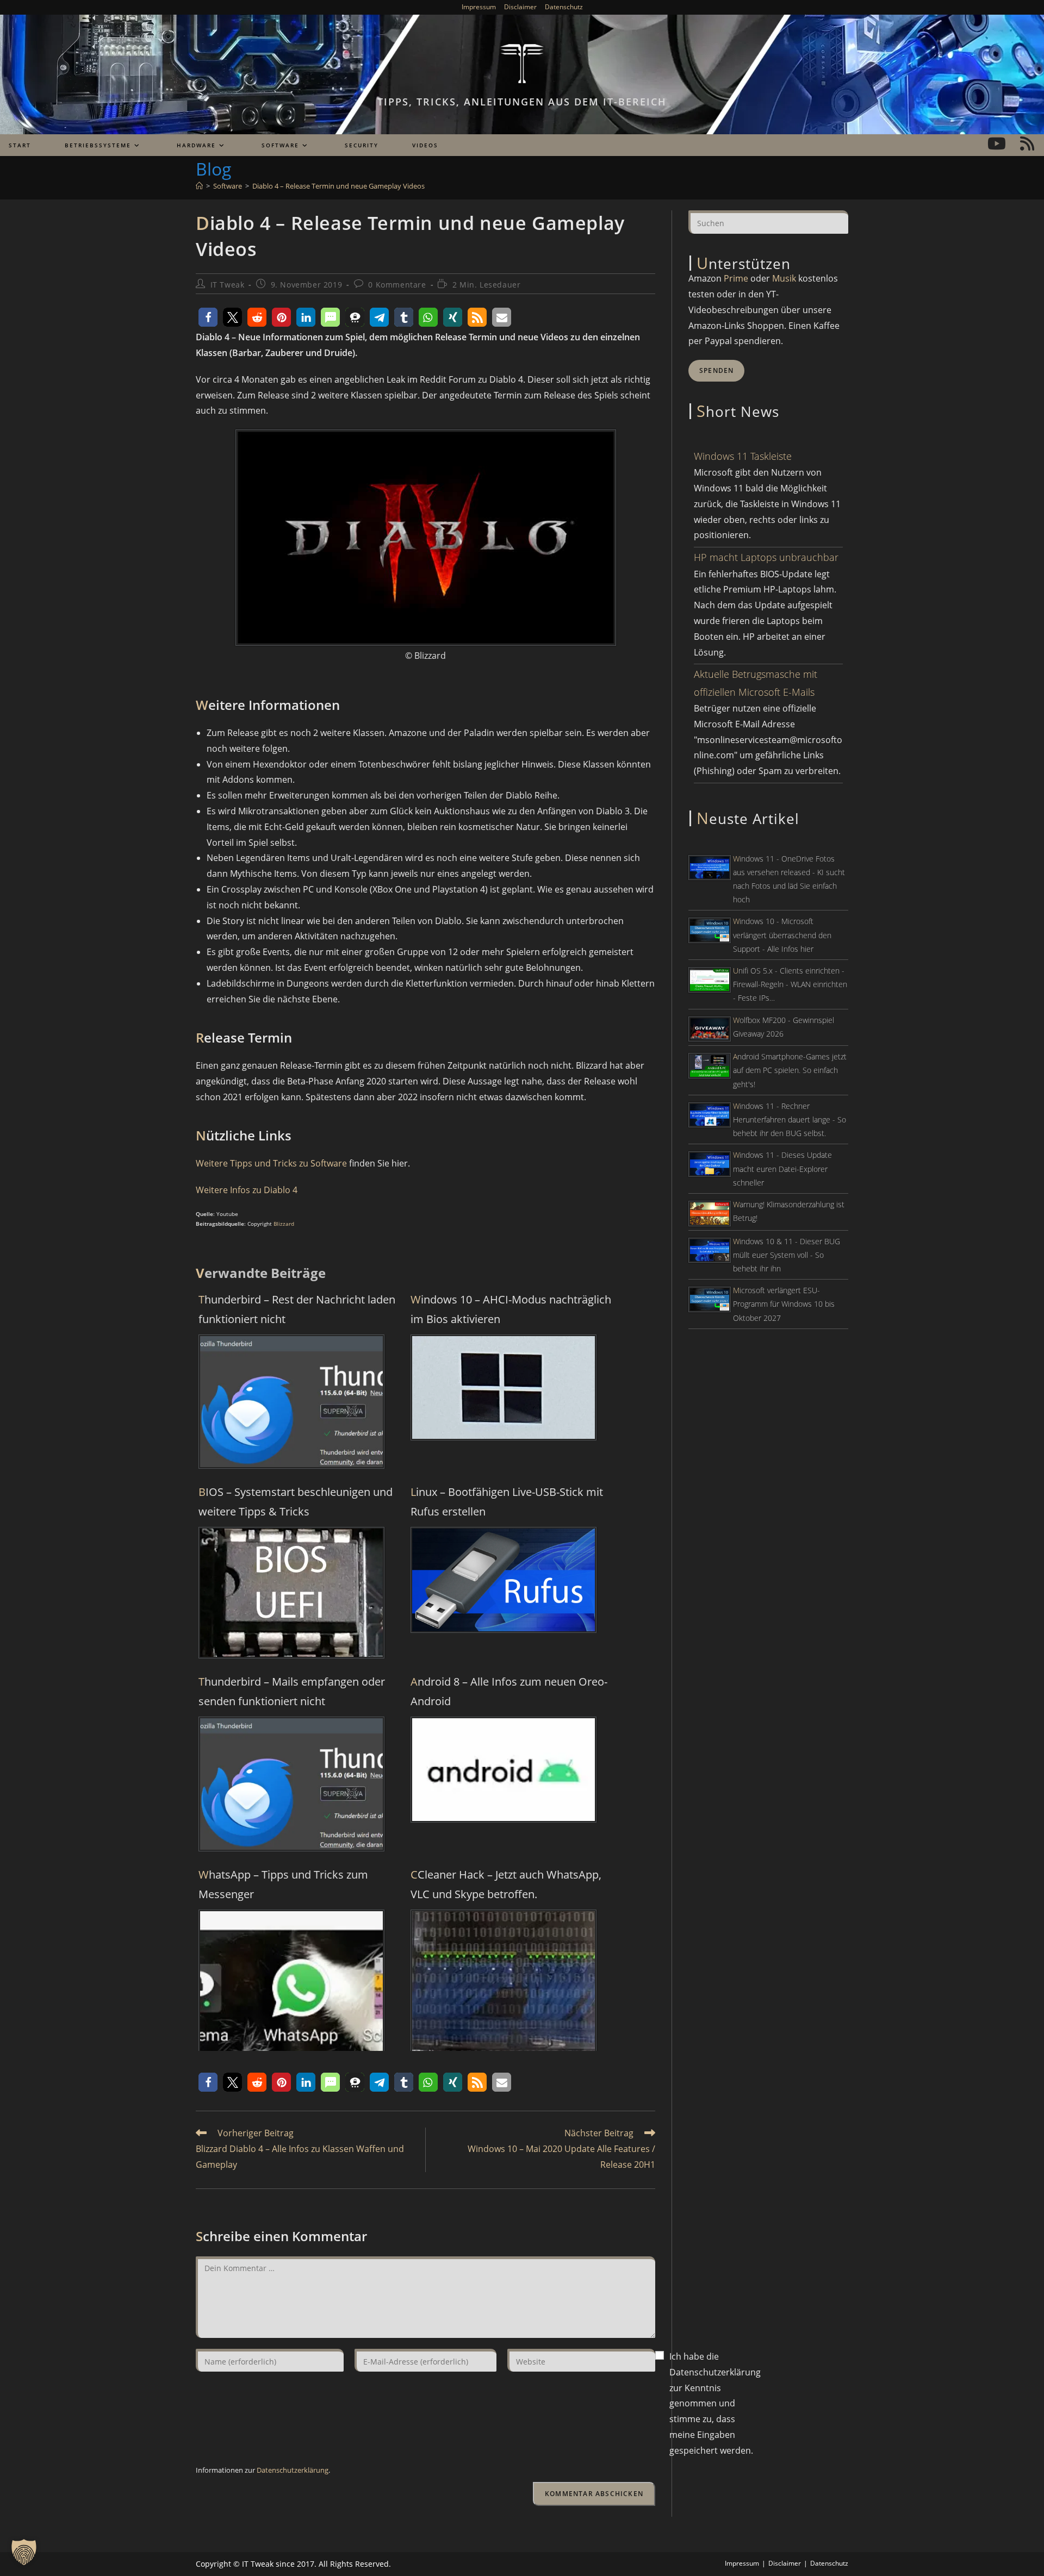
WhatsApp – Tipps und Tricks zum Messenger (283, 1884)
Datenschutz (564, 7)
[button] (208, 317)
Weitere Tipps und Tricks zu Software (271, 1163)
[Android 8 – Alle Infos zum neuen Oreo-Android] (504, 1769)
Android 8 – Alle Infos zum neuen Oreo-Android (509, 1691)
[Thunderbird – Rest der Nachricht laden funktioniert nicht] (291, 1401)
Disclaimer (520, 7)
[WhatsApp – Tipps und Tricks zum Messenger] (291, 2001)
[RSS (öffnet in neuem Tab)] (1027, 144)
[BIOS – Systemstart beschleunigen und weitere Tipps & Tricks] (291, 1592)
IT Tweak (228, 285)
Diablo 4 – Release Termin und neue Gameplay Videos (338, 186)
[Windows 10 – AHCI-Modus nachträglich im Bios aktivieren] (504, 1387)
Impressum (479, 7)
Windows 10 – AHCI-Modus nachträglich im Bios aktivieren (511, 1309)
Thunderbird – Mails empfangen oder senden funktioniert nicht (292, 1691)
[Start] (199, 186)
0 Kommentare (397, 285)
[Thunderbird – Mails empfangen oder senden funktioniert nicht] (291, 1783)
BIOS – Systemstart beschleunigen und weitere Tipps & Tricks (296, 1502)
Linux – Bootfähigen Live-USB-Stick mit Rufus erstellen (507, 1502)
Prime (736, 278)
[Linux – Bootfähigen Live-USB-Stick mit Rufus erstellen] (504, 1579)
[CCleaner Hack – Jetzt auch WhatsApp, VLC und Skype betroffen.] (504, 2001)
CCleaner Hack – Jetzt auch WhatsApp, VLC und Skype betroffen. (506, 1884)
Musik (784, 278)
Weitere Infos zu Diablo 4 (247, 1190)
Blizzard (284, 1224)
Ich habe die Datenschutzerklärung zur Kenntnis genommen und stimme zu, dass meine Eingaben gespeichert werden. (715, 2403)
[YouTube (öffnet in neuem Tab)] (997, 144)
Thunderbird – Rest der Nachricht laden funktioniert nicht (297, 1309)
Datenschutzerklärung (293, 2470)
